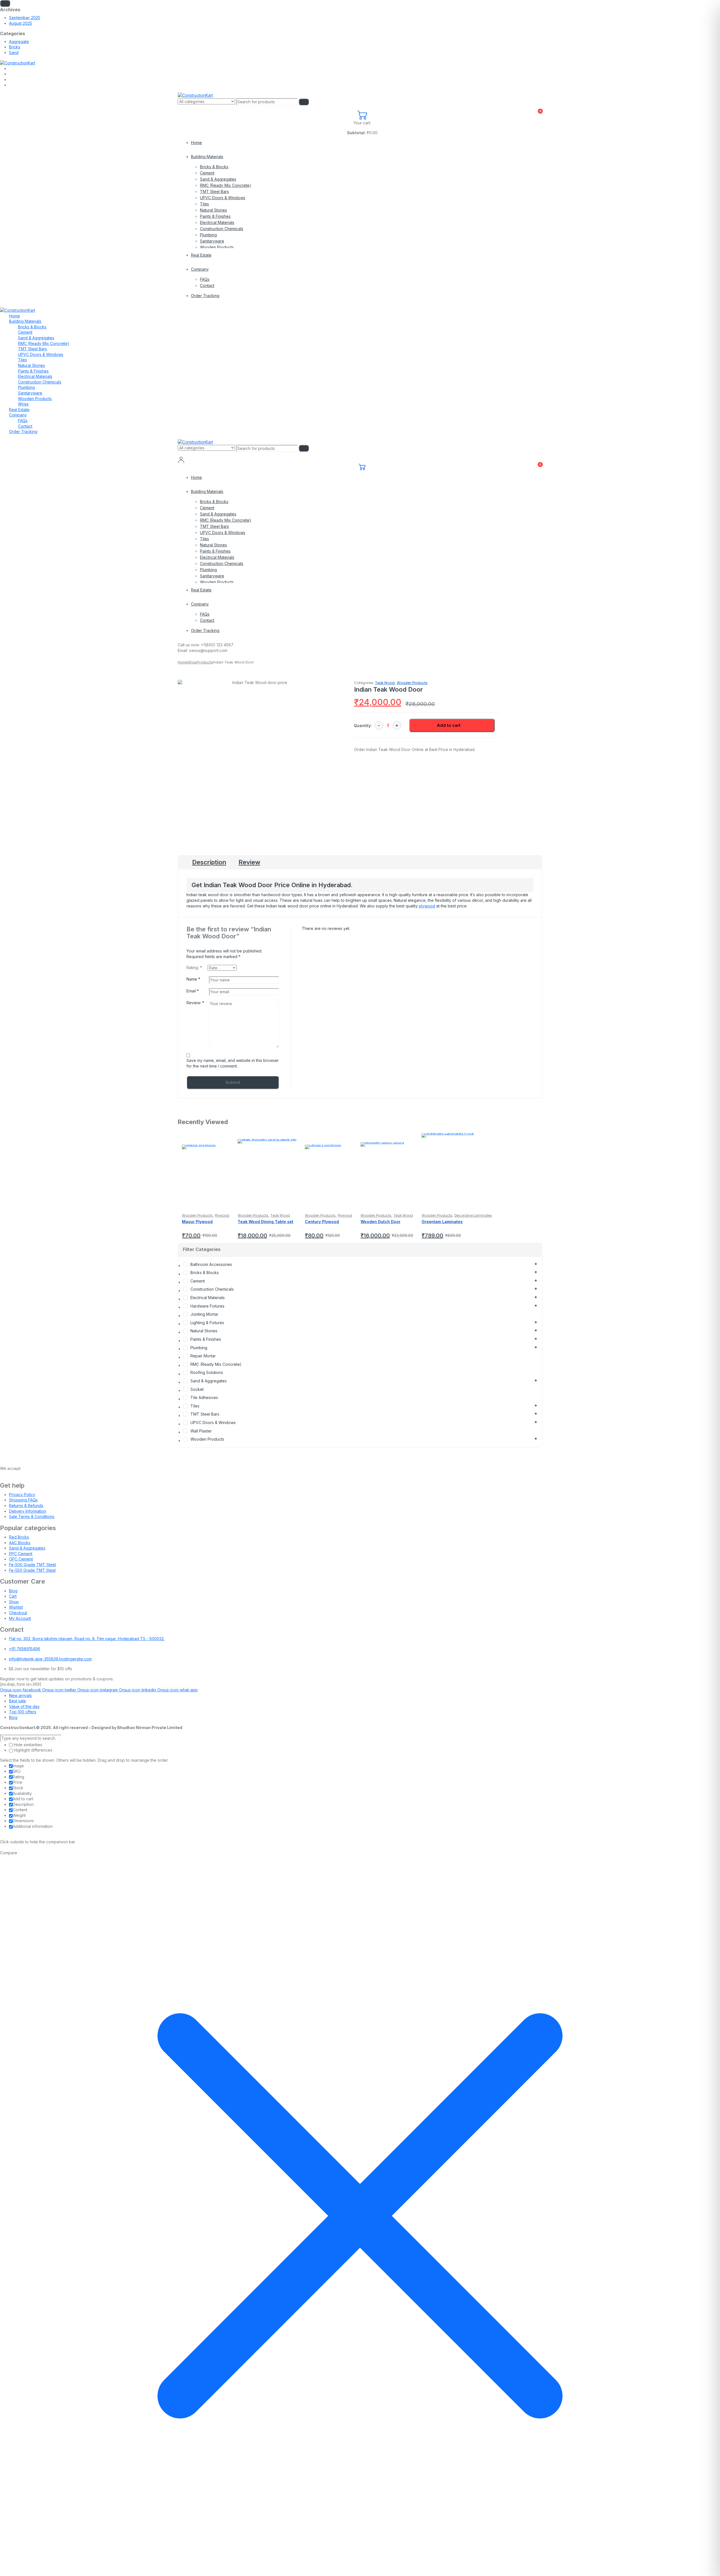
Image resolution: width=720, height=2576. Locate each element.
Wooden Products (217, 247)
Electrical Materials (217, 222)
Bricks (15, 47)
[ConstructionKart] (18, 63)
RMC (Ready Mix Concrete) (226, 185)
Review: (195, 1003)
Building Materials (207, 157)
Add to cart (449, 725)
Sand (14, 52)
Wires (23, 404)
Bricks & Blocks (214, 167)
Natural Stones (213, 210)
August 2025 (21, 23)
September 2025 (25, 18)
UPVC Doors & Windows (223, 198)
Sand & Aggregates (218, 179)
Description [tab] (209, 862)
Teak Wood (385, 683)
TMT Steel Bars (214, 191)
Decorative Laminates (473, 1215)
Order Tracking (205, 296)
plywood (427, 906)
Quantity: (363, 726)
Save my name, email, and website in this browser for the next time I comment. (233, 1063)
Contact (207, 285)
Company (200, 269)
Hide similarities (27, 1745)
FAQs (205, 279)
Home (196, 143)
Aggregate (19, 42)
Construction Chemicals (222, 229)
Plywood (222, 1215)
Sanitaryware (212, 241)
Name (193, 979)
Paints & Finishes (215, 216)
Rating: (194, 968)
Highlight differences (32, 1750)
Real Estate (201, 255)
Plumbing (208, 235)
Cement (207, 173)
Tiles (204, 204)
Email (193, 991)
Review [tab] (249, 862)
